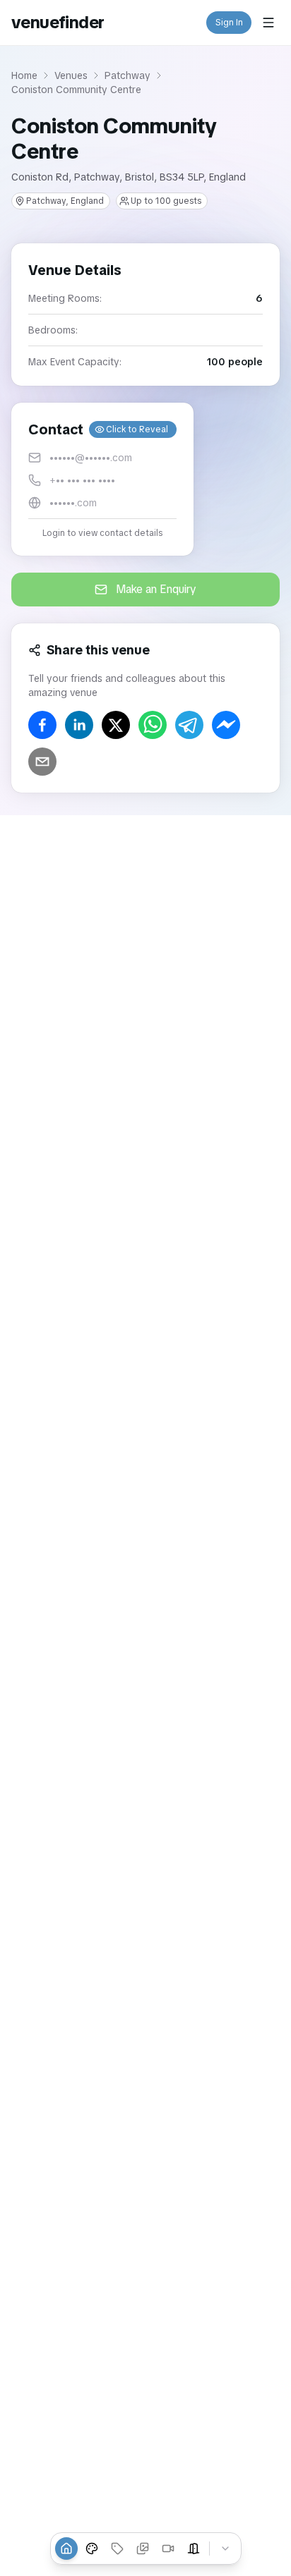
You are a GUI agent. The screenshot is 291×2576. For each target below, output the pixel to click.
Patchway (127, 75)
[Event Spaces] (194, 2548)
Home (24, 75)
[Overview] (66, 2548)
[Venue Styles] (92, 2548)
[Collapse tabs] (225, 2548)
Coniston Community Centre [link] (76, 90)
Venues (71, 75)
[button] (102, 479)
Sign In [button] (229, 23)
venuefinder (58, 22)
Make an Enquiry (156, 589)
